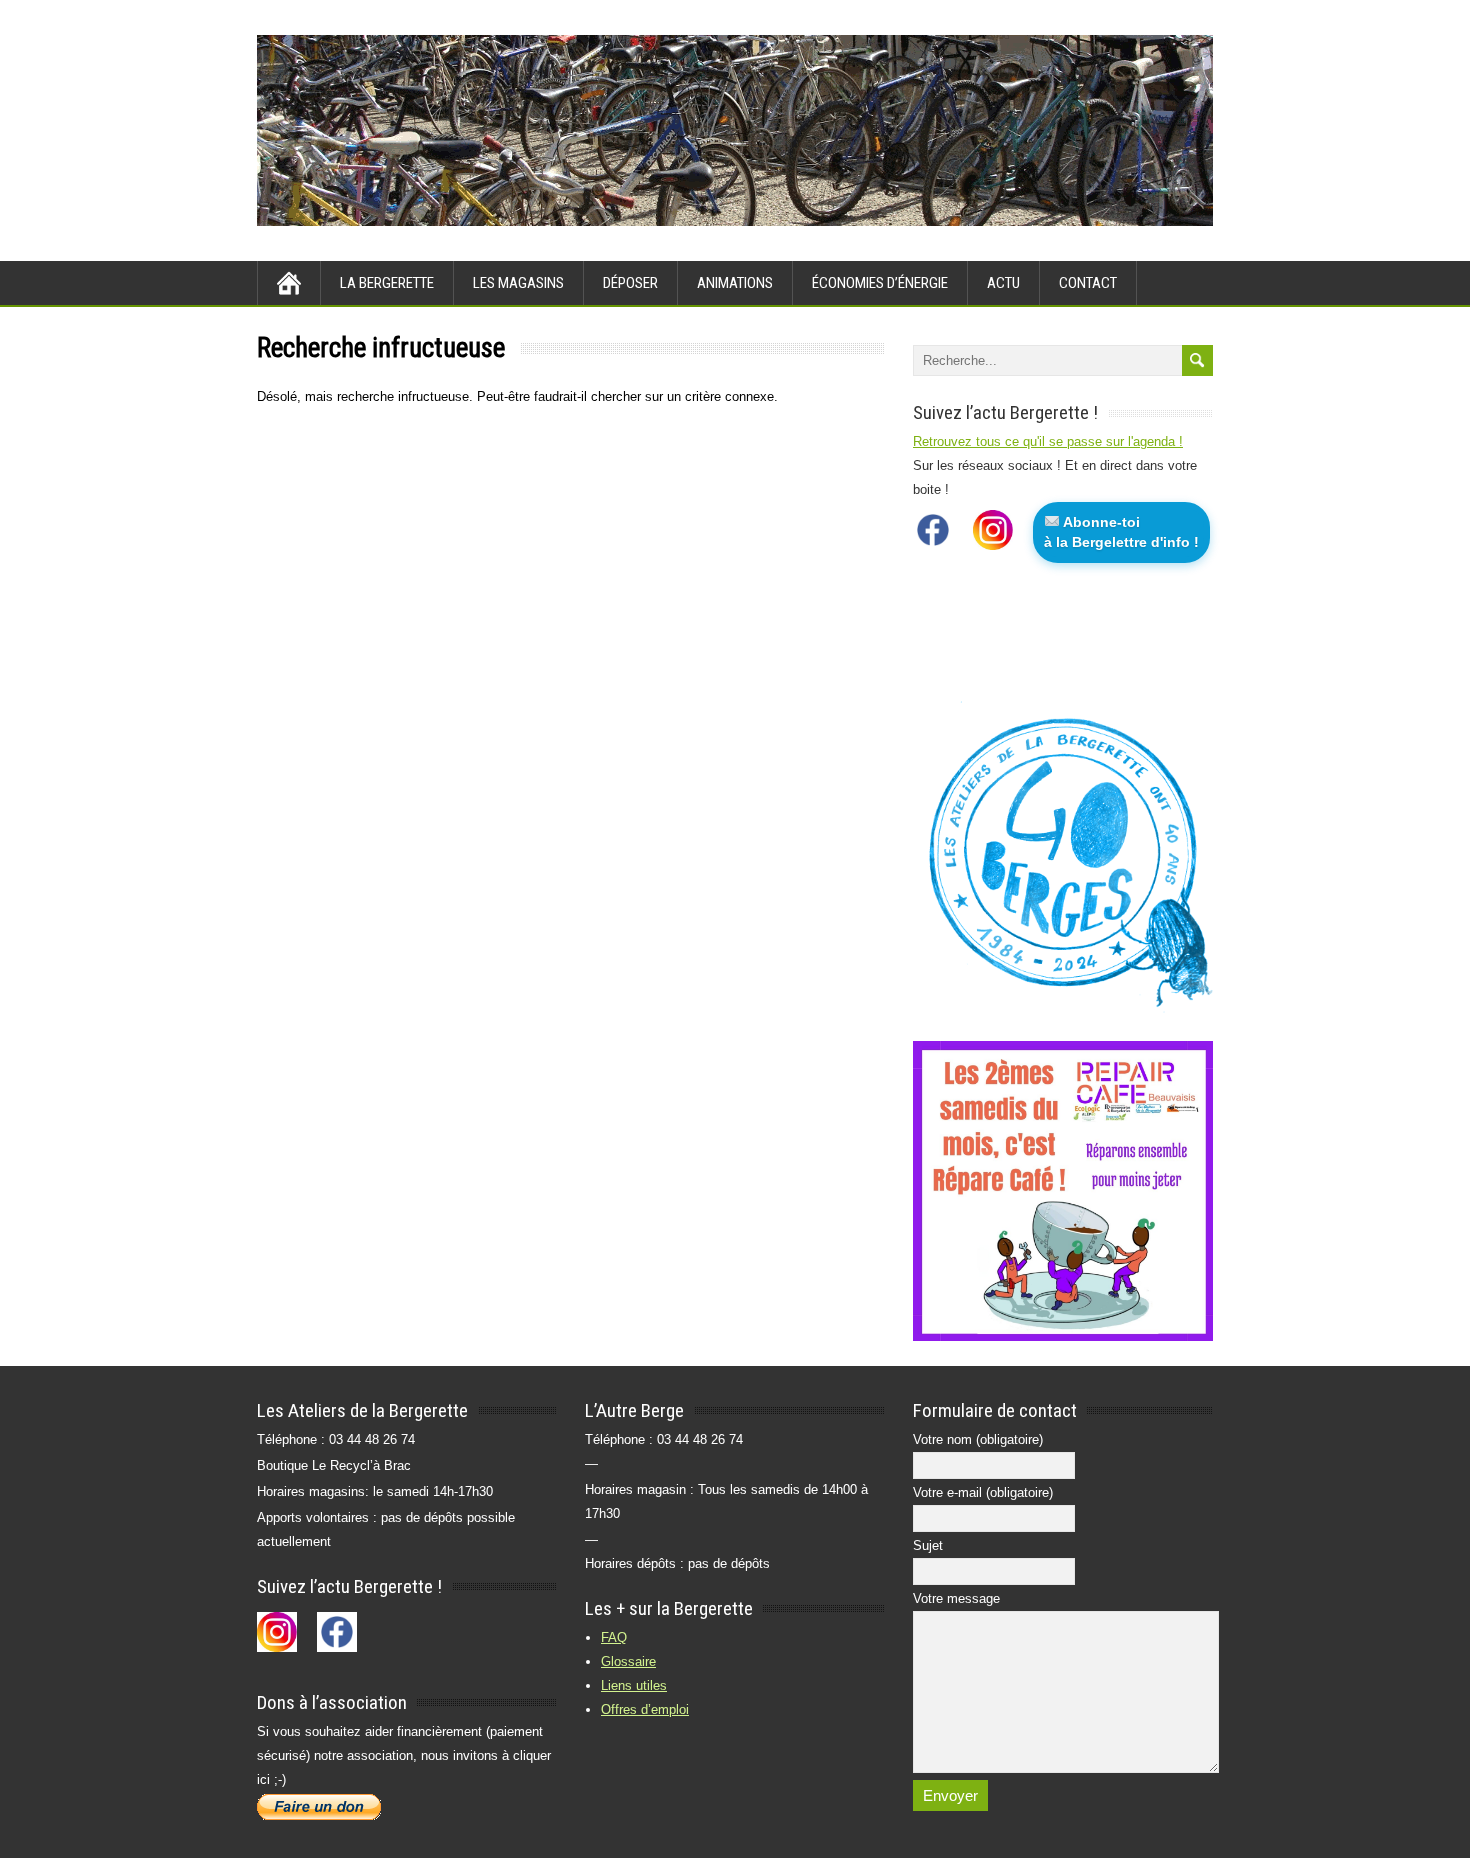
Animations (735, 283)
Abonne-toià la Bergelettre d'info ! (1121, 532)
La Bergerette (387, 283)
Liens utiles (634, 1685)
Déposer (630, 283)
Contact (1088, 283)
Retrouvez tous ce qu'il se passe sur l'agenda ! (1048, 441)
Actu (1003, 283)
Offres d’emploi (645, 1709)
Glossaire (628, 1661)
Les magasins (518, 283)
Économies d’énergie (880, 283)
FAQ (614, 1637)
